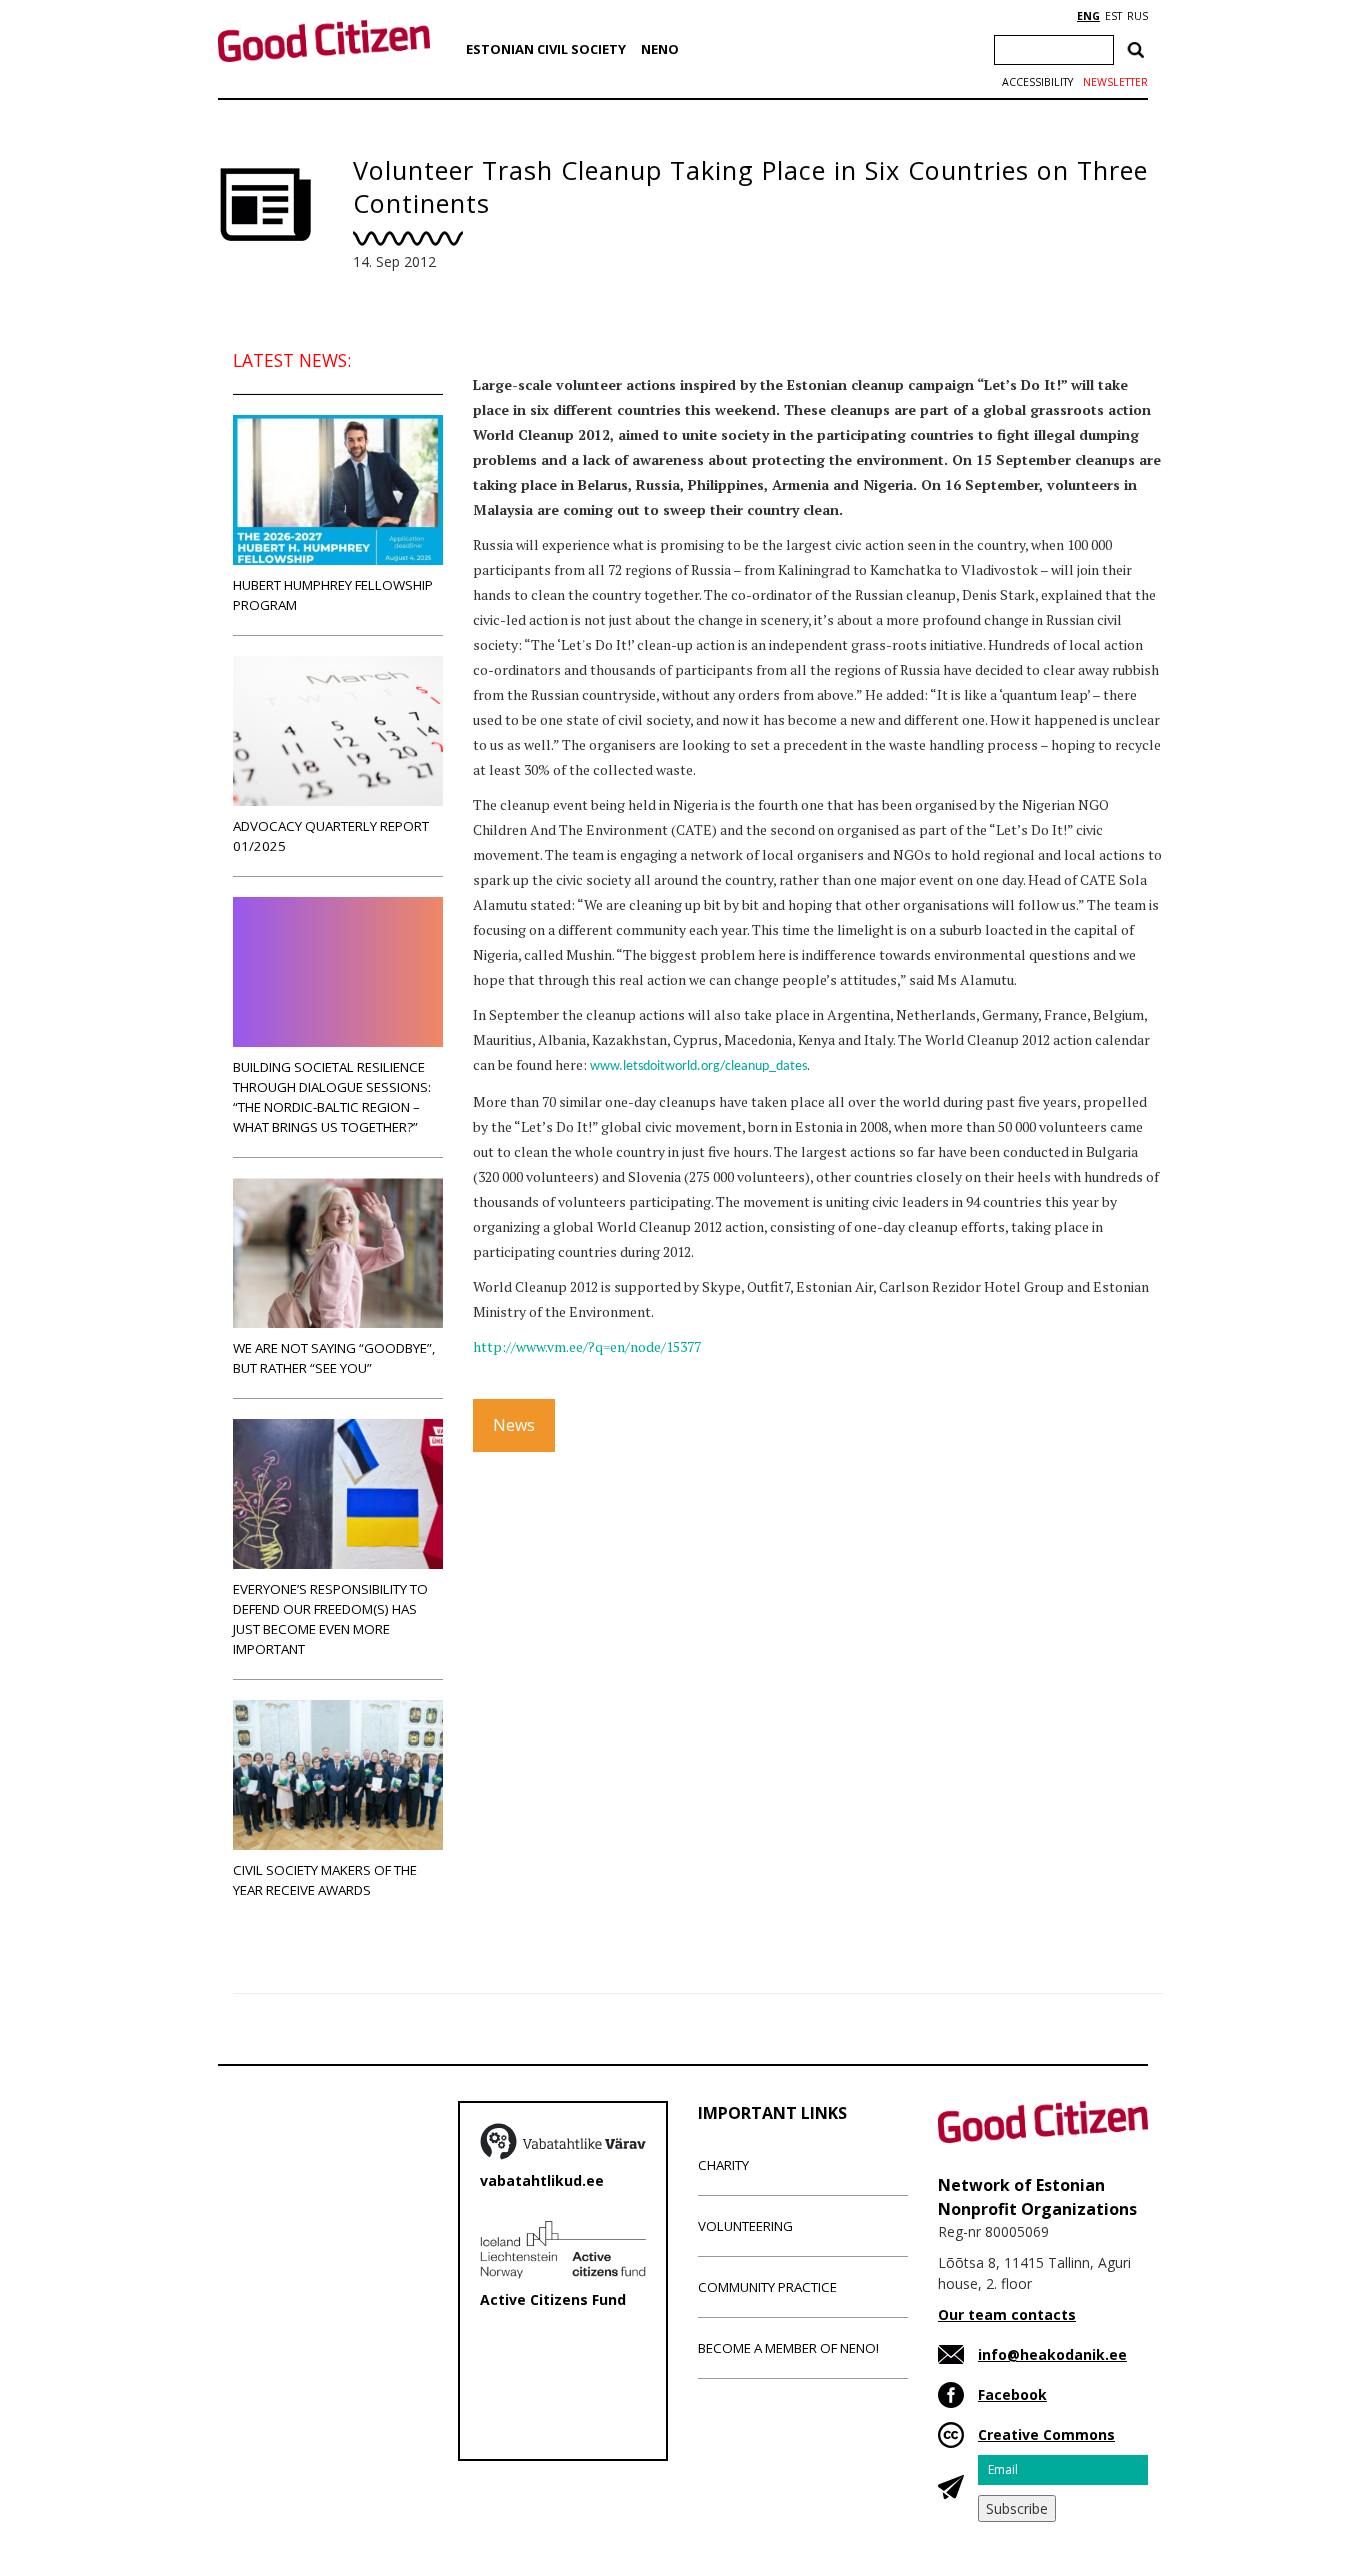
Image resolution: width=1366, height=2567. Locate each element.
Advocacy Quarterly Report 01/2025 (331, 836)
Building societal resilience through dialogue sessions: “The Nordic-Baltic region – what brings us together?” (332, 1097)
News (514, 1425)
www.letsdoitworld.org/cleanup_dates (698, 1066)
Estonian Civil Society (546, 49)
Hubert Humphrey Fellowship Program (333, 595)
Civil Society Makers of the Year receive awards (325, 1880)
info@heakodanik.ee (1052, 2354)
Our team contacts (1007, 2314)
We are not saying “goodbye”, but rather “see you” (334, 1358)
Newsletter (1115, 82)
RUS (1137, 16)
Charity (723, 2165)
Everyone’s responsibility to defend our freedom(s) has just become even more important (330, 1619)
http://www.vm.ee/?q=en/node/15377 (587, 1346)
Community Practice (767, 2287)
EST (1113, 16)
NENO (660, 49)
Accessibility (1037, 82)
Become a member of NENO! (788, 2348)
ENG (1088, 16)
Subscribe (1017, 2508)
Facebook (1012, 2394)
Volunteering (745, 2226)
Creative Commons (1046, 2434)
